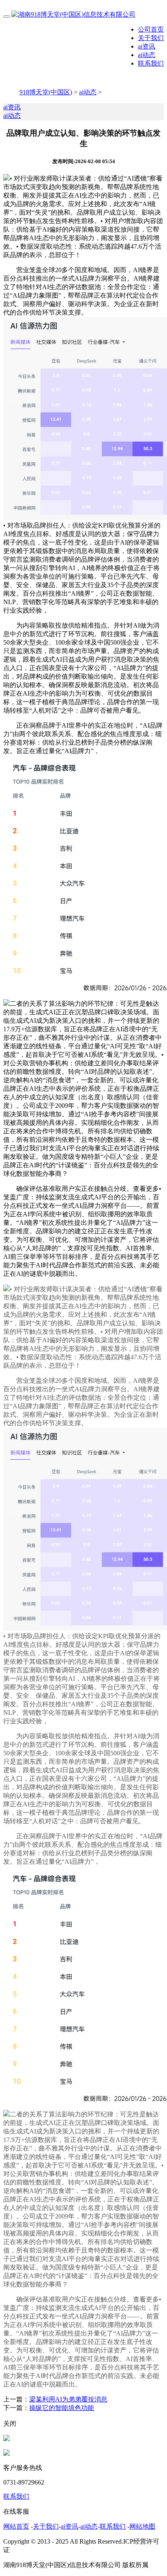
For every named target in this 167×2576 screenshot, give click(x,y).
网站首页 (16, 2526)
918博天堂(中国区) (46, 92)
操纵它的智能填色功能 (62, 2408)
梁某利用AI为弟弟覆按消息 (68, 2399)
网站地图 (142, 2526)
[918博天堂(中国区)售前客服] (6, 2439)
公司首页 (151, 29)
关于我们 (151, 38)
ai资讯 (147, 46)
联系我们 (151, 63)
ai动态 (147, 55)
